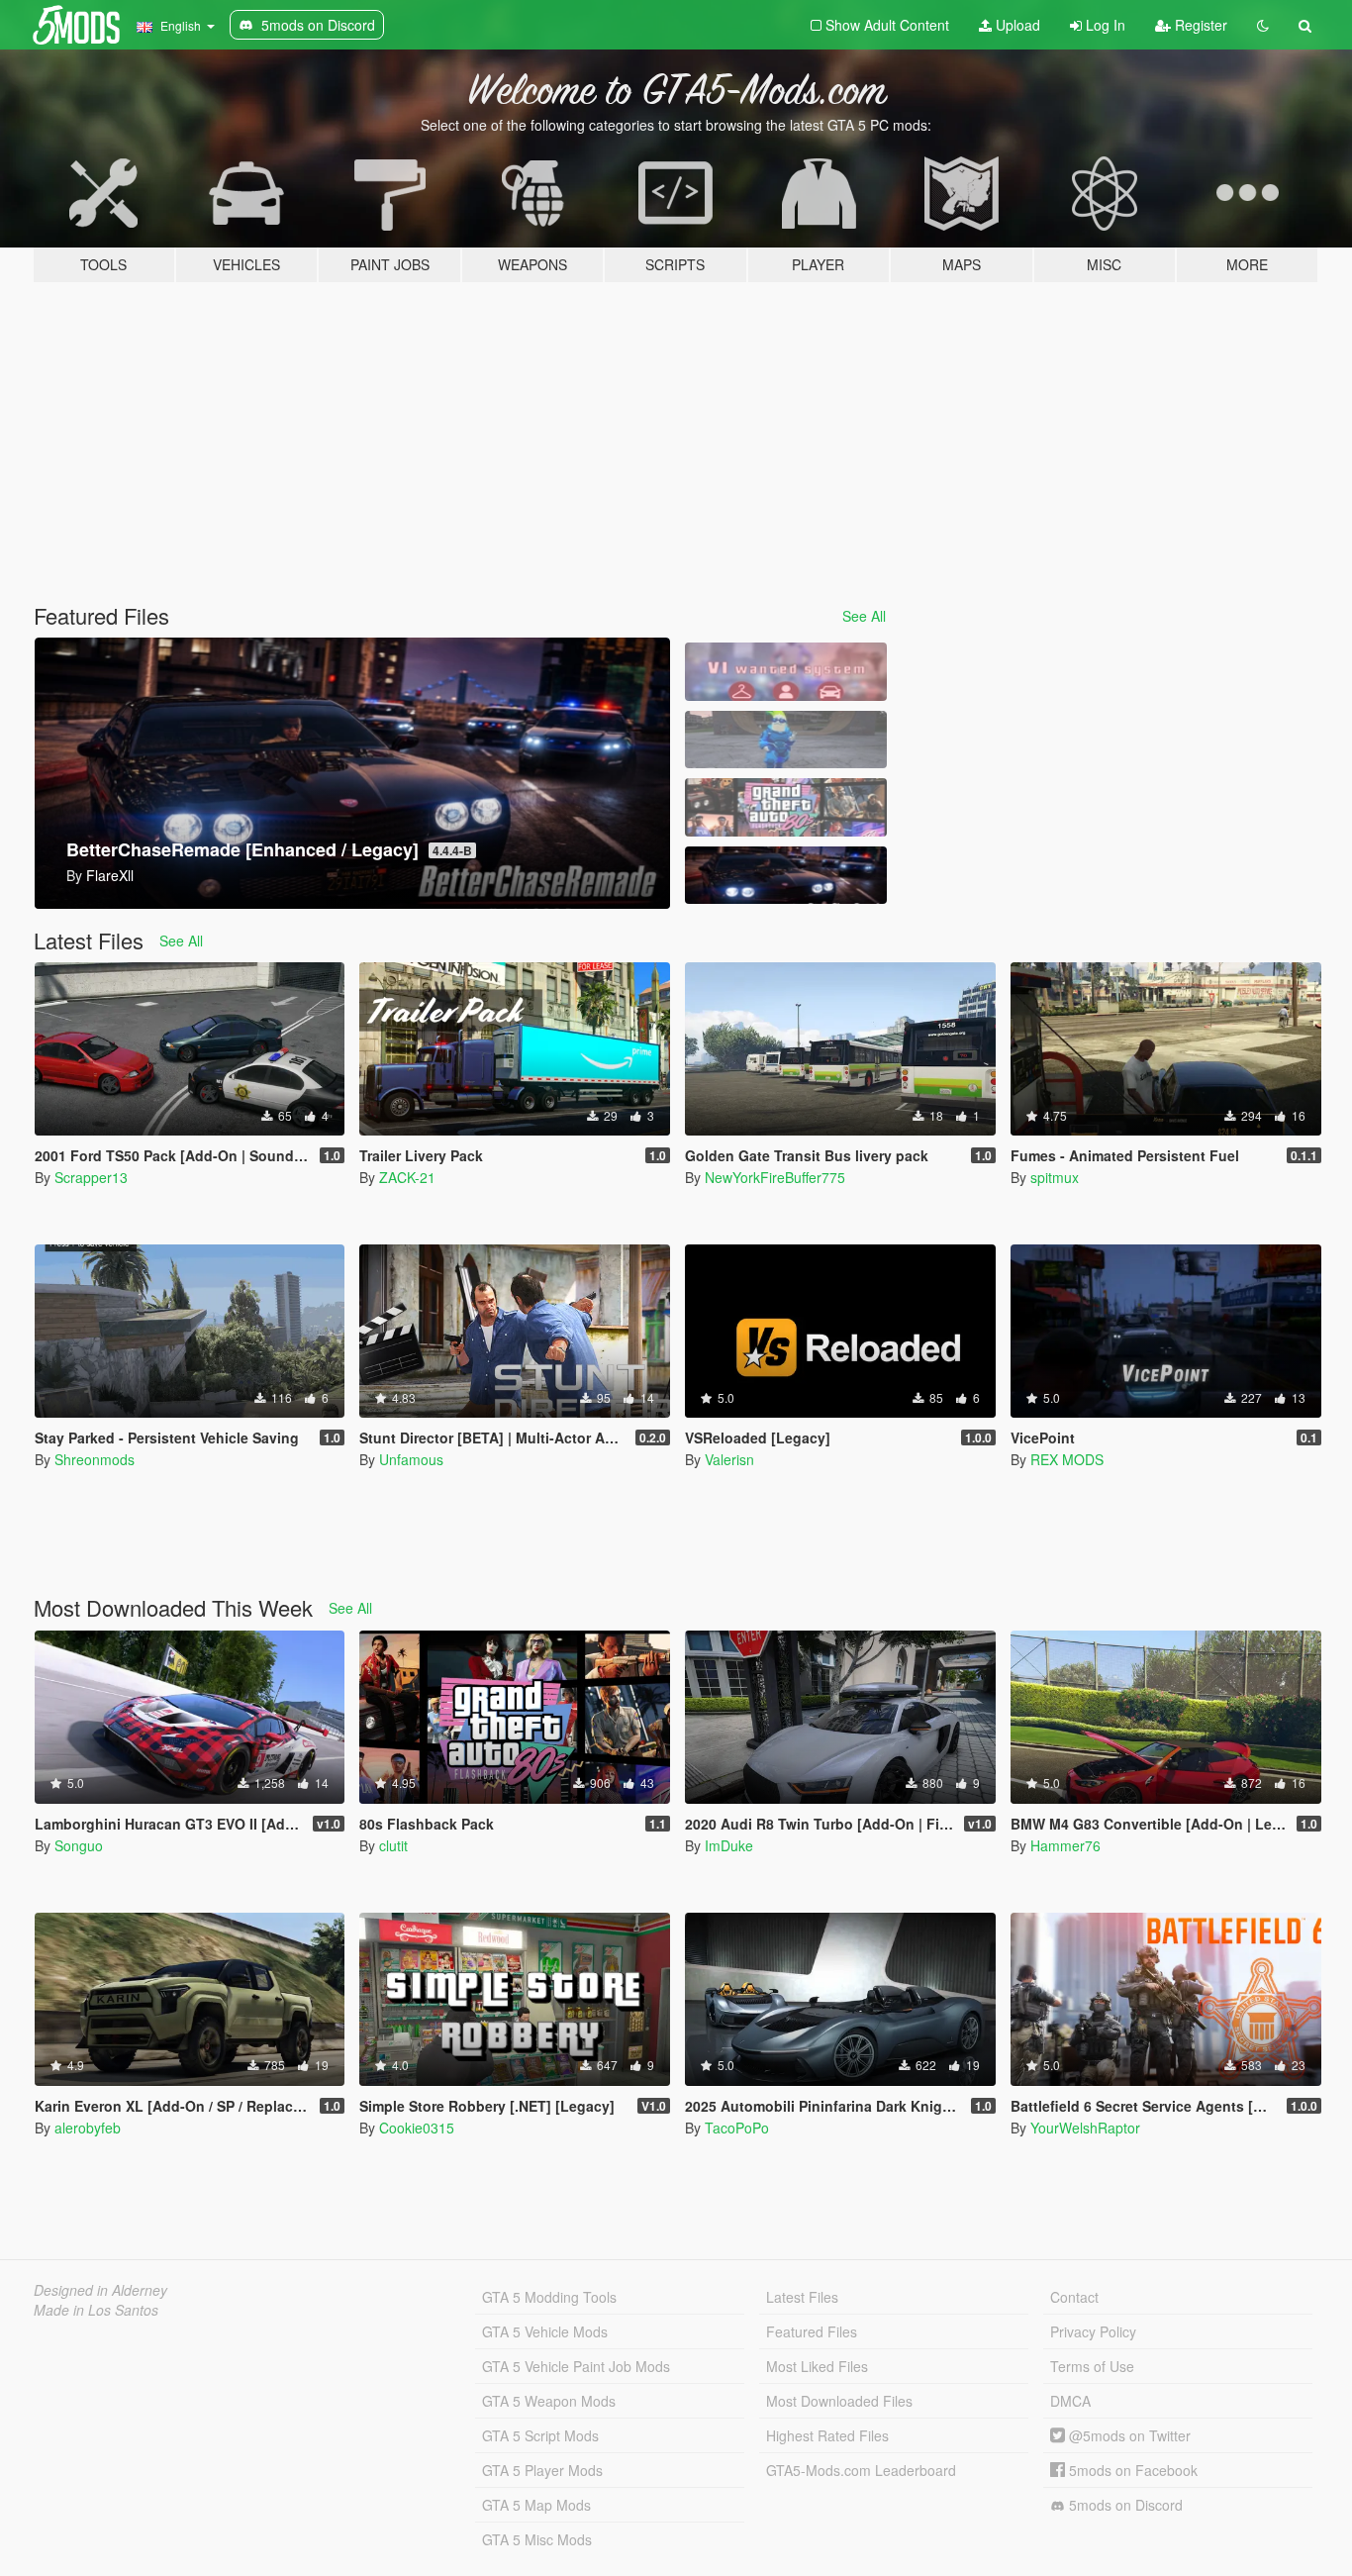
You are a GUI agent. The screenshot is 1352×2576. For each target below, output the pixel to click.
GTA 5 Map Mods (536, 2505)
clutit (393, 1845)
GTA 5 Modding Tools (549, 2297)
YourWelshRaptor (1085, 2128)
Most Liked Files (817, 2366)
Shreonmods (95, 1459)
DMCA (1070, 2401)
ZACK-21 (407, 1177)
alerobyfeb (88, 2128)
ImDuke (729, 1845)
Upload (1016, 25)
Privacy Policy (1093, 2331)
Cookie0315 (417, 2128)
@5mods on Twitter (1128, 2435)
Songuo (79, 1845)
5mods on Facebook (1131, 2470)
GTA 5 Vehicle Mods (545, 2331)
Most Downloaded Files (839, 2401)
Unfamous (411, 1459)
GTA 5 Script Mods (540, 2435)
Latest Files (802, 2297)
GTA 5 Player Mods (542, 2470)
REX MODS (1067, 1459)
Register (1199, 25)
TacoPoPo (737, 2128)
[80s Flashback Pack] (786, 807)
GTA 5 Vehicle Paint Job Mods (576, 2366)
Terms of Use (1092, 2366)
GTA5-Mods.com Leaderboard (861, 2470)
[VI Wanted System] (786, 672)
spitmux (1055, 1177)
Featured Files (812, 2331)
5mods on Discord (1124, 2505)
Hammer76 (1065, 1845)
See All (864, 616)
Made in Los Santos (96, 2310)
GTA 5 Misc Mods (537, 2539)
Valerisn (729, 1459)
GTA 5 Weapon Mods (549, 2401)
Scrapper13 (91, 1177)
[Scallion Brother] (786, 740)
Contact (1074, 2297)
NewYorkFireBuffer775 (775, 1177)
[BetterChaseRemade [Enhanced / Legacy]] (786, 876)
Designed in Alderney (100, 2290)
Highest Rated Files (827, 2435)
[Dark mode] (1263, 25)
